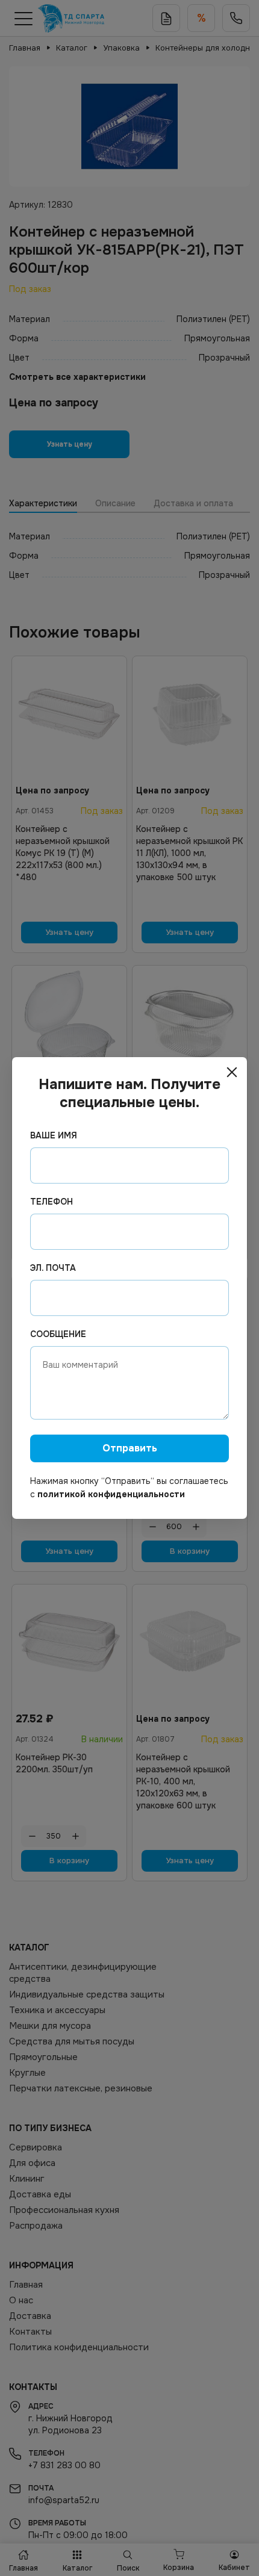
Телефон (51, 1202)
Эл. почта (53, 1268)
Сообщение (58, 1334)
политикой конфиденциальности (111, 1494)
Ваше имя (54, 1135)
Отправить (130, 1448)
